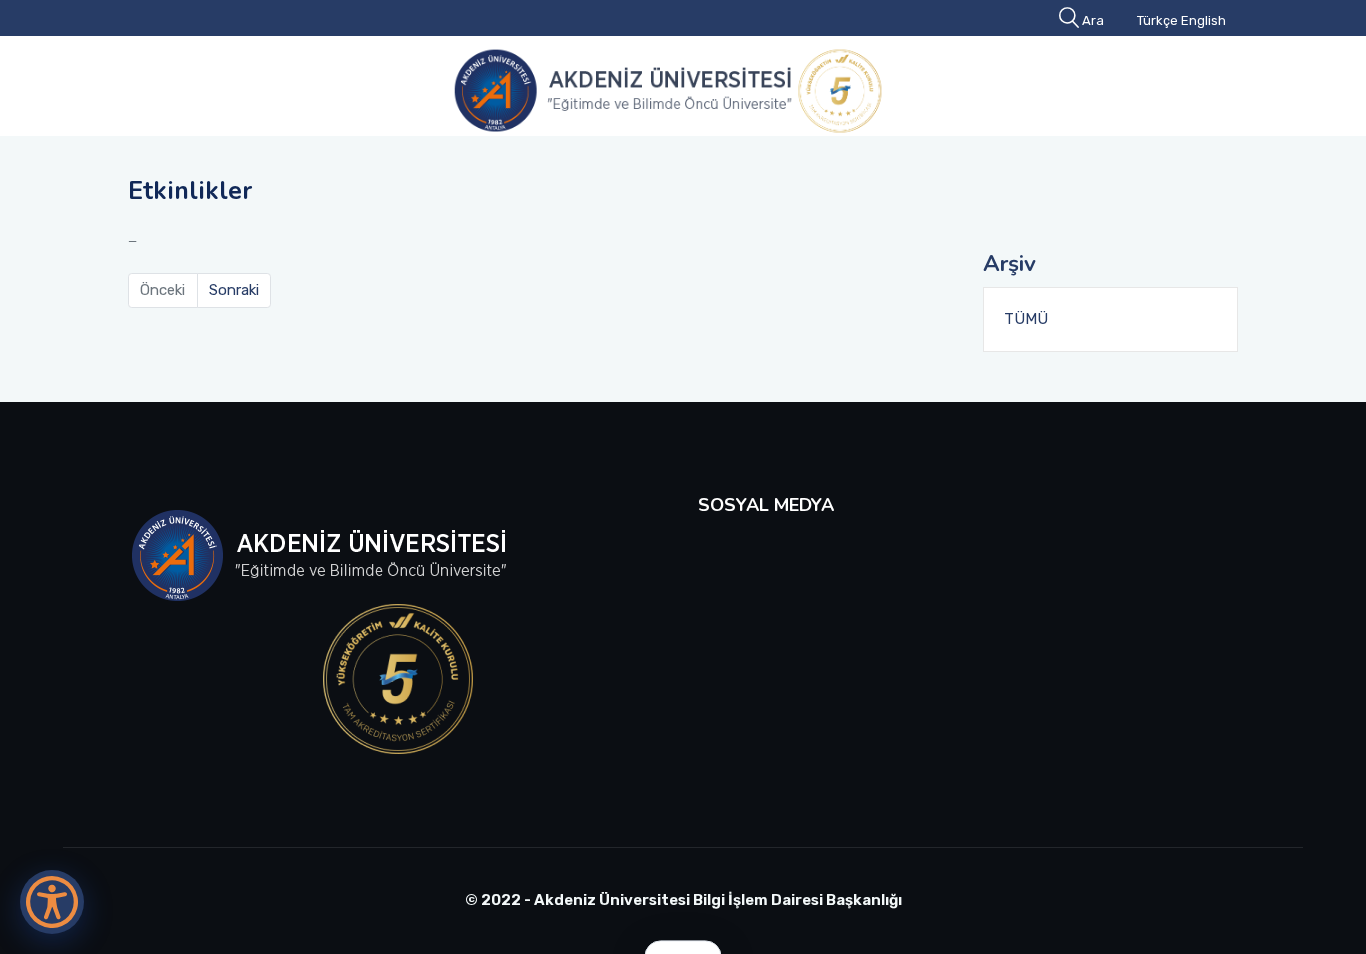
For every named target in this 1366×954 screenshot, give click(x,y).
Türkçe (1157, 20)
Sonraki (234, 290)
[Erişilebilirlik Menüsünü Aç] (52, 902)
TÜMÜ (1026, 319)
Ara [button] (1093, 20)
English (1203, 20)
